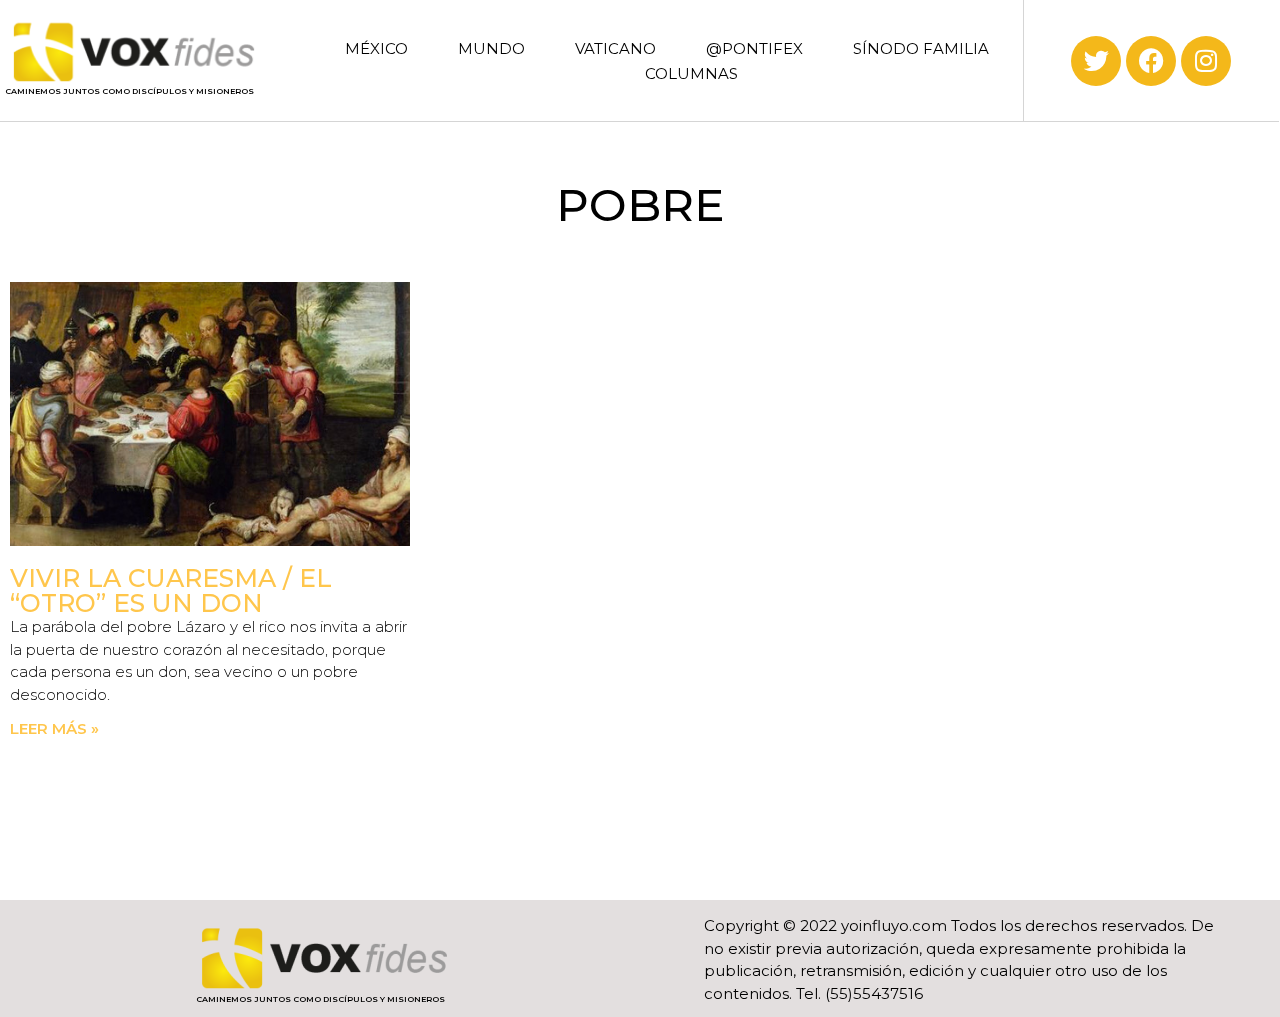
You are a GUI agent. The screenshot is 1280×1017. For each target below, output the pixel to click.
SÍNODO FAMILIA (921, 48)
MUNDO (491, 48)
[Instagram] (1206, 61)
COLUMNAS (691, 73)
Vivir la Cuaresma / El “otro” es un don (171, 590)
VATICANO (615, 48)
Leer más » (54, 728)
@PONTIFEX (754, 48)
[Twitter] (1096, 61)
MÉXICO (376, 48)
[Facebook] (1151, 61)
